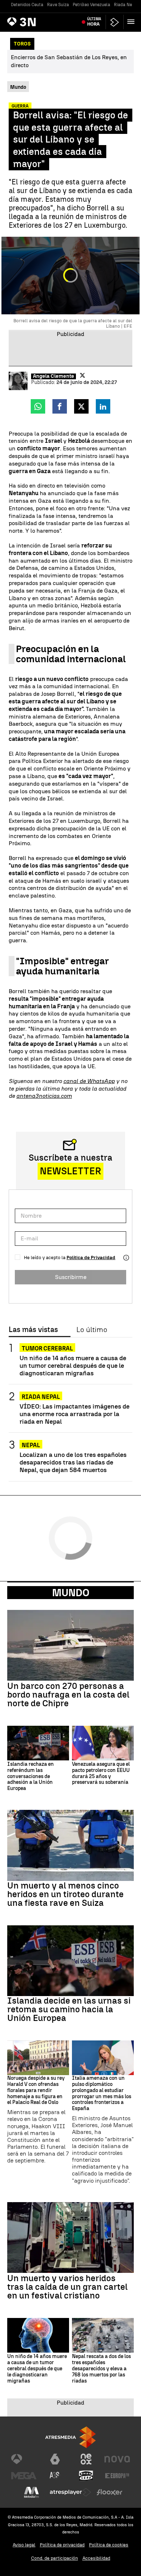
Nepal (31, 1445)
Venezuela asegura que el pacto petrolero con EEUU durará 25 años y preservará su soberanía (101, 1773)
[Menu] (132, 22)
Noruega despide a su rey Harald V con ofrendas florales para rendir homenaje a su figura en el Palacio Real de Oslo (36, 2090)
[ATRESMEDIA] (70, 2437)
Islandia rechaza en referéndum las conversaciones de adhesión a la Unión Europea (31, 1776)
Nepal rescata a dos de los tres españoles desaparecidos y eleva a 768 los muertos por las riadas (101, 2369)
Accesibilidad (96, 2558)
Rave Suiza (58, 5)
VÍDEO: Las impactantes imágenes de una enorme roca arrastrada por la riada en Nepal (74, 1414)
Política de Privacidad (91, 1258)
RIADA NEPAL (41, 1397)
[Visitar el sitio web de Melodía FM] (31, 2492)
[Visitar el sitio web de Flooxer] (110, 2492)
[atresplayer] (115, 22)
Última (94, 22)
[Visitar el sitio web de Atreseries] (55, 2476)
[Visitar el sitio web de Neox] (86, 2459)
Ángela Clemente (54, 376)
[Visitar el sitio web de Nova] (117, 2459)
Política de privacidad (62, 2545)
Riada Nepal (126, 5)
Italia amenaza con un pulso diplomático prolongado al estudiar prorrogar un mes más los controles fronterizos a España (102, 2093)
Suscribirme (71, 1277)
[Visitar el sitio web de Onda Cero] (86, 2476)
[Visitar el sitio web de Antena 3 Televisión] (24, 2459)
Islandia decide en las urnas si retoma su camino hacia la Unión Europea (69, 2009)
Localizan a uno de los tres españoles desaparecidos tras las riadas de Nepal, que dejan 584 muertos (73, 1462)
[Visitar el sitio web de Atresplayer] (70, 2492)
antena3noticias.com (44, 1096)
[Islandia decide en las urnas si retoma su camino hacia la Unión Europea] (70, 1961)
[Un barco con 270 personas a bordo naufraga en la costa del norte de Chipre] (70, 1645)
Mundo (71, 1593)
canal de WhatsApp (89, 1081)
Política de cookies (109, 2545)
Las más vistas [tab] (33, 1330)
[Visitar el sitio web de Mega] (24, 2476)
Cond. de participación (55, 2558)
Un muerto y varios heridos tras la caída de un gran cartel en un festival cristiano (67, 2287)
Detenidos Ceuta (27, 5)
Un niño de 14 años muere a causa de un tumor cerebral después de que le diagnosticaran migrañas (73, 1365)
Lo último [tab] (92, 1330)
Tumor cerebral (47, 1348)
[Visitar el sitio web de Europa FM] (117, 2476)
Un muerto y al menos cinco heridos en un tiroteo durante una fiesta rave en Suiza (65, 1894)
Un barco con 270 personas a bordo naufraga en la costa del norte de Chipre (68, 1695)
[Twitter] (82, 375)
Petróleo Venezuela (91, 5)
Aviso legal (24, 2545)
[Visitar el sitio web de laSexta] (55, 2459)
